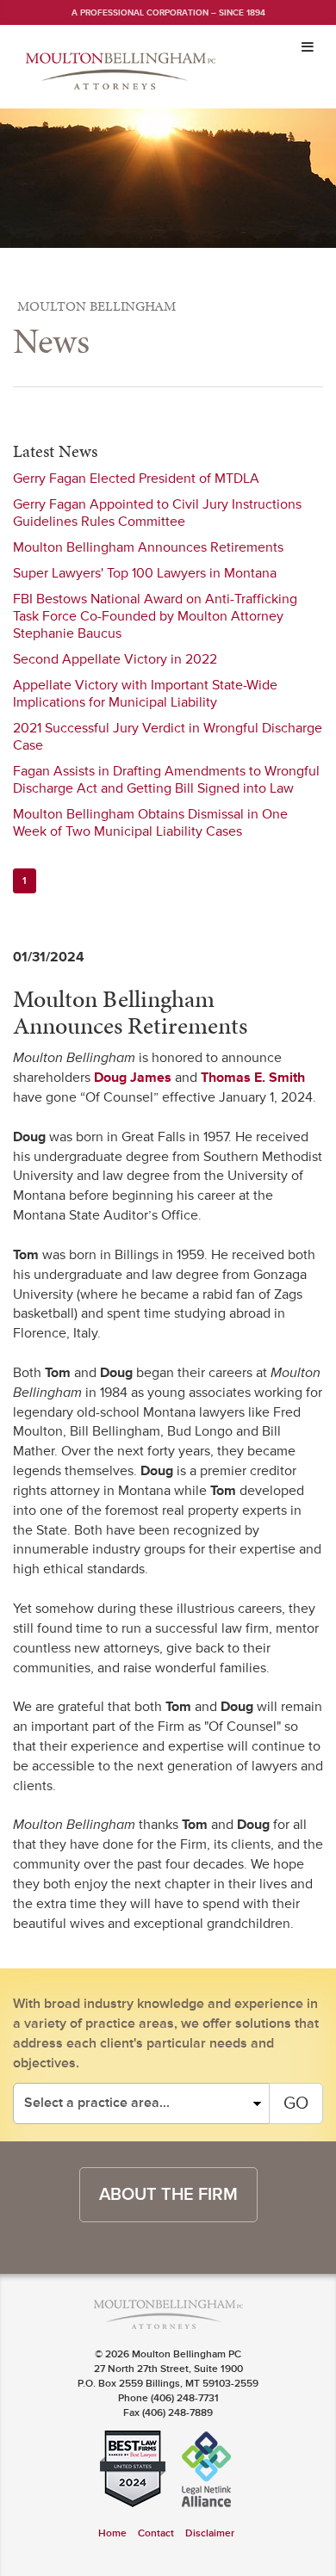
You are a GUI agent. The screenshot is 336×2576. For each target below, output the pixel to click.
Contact (156, 2533)
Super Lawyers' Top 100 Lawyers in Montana (145, 573)
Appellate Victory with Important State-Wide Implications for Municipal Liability (145, 694)
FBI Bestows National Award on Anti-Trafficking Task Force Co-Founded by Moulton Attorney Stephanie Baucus (155, 616)
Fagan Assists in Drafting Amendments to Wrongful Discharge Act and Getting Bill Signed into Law (166, 780)
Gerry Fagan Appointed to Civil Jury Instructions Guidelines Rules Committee (157, 513)
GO (296, 2103)
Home (112, 2533)
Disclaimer (210, 2533)
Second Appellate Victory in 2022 (115, 659)
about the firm (168, 2195)
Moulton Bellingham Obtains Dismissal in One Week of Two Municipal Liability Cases (150, 823)
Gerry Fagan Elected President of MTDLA (136, 479)
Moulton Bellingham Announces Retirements (148, 547)
